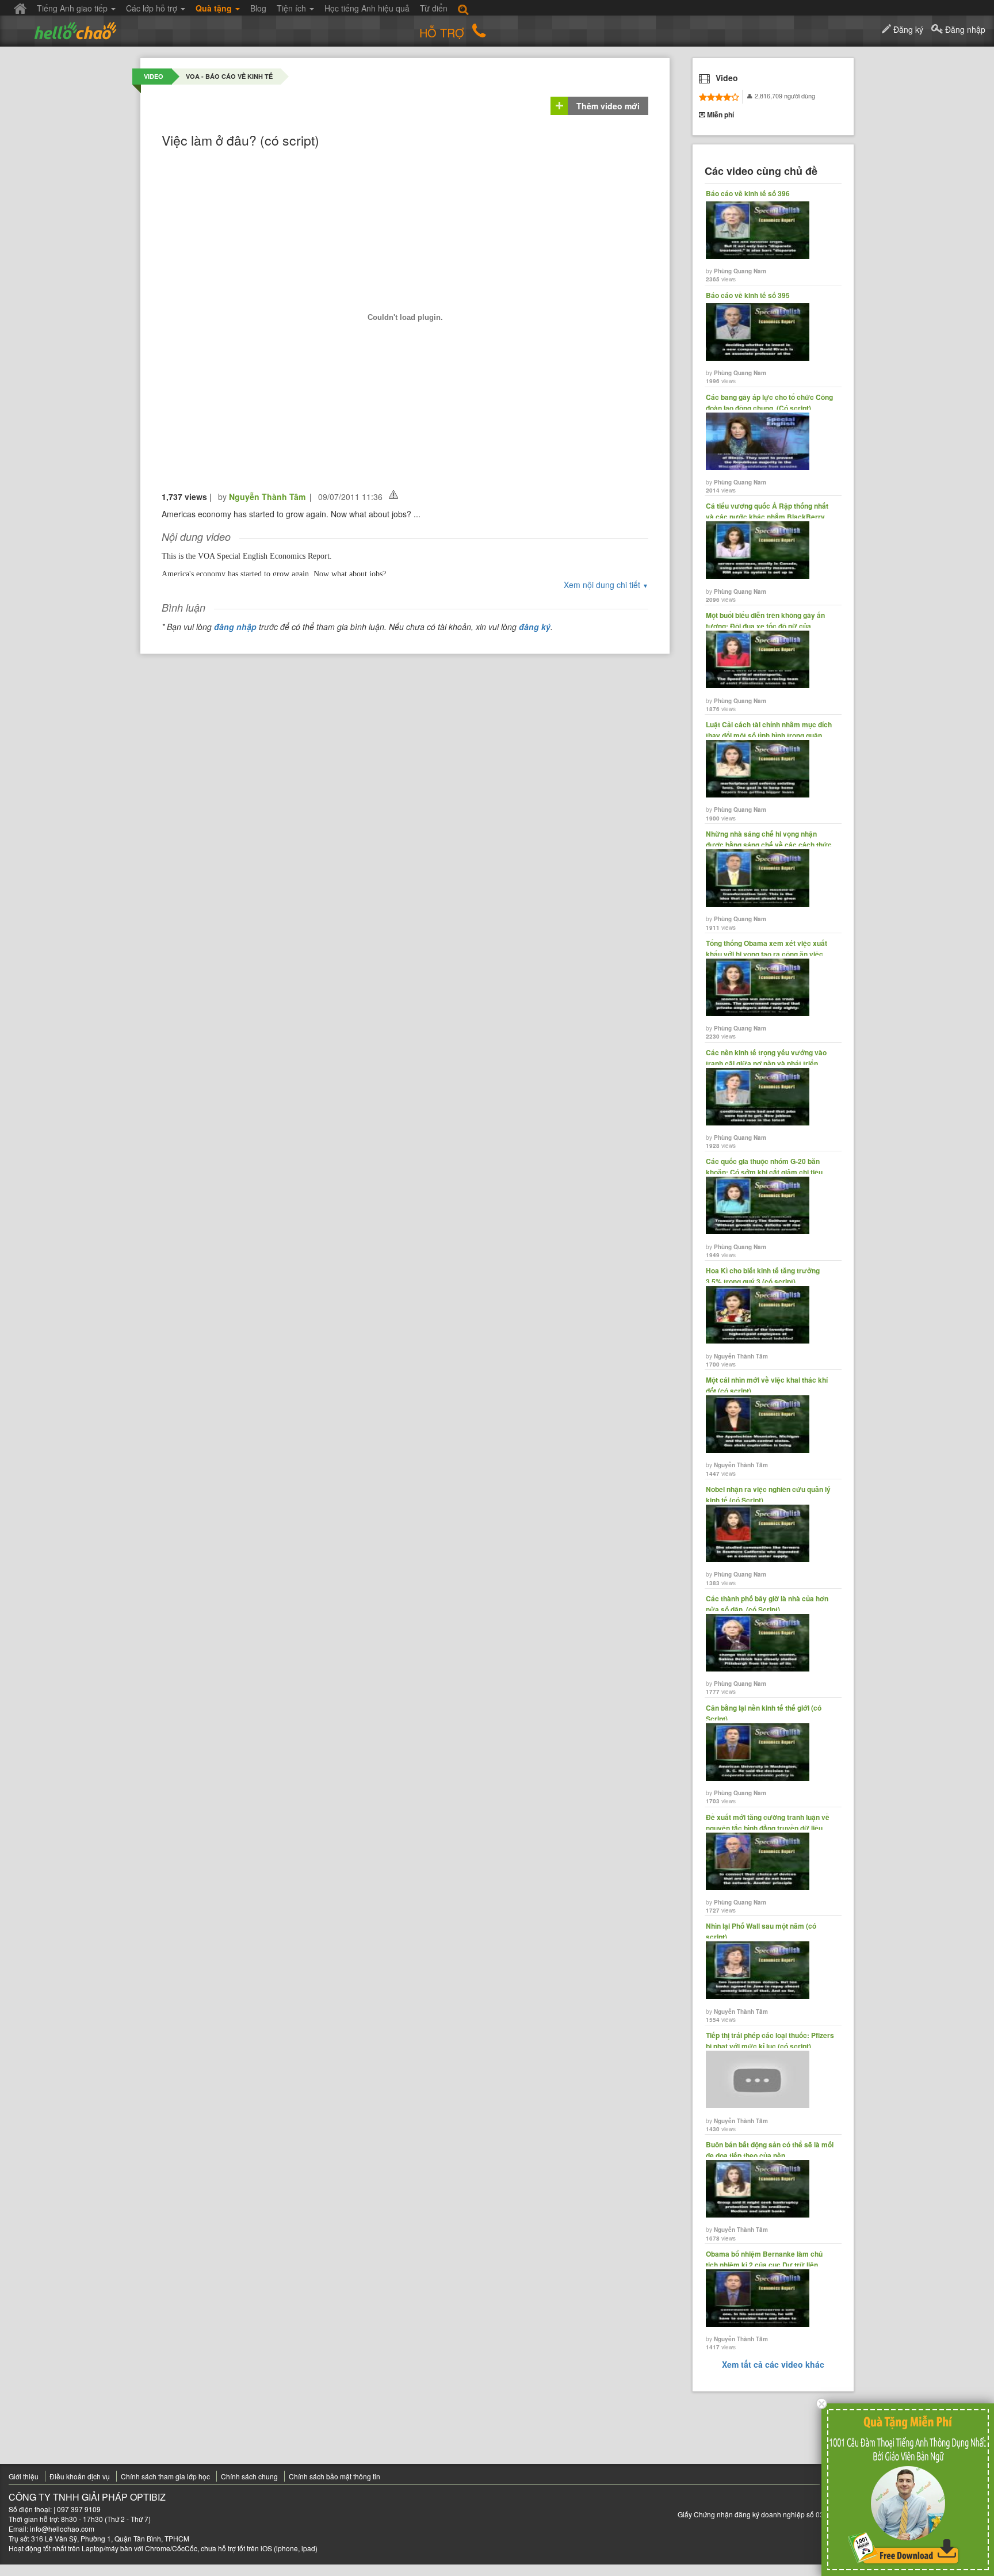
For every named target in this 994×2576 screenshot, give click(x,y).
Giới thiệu (24, 2476)
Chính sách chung (249, 2476)
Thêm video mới (608, 106)
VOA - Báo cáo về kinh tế (229, 76)
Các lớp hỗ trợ (153, 8)
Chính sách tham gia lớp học (165, 2476)
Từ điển (434, 8)
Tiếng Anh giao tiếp (73, 8)
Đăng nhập (964, 29)
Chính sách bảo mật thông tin (334, 2476)
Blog (258, 8)
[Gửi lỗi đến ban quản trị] (393, 495)
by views (748, 236)
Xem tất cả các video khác (773, 2364)
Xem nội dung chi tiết (606, 585)
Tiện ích (293, 8)
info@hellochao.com (62, 2529)
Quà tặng (215, 8)
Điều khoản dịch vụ (80, 2476)
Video (154, 76)
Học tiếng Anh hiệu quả (367, 8)
